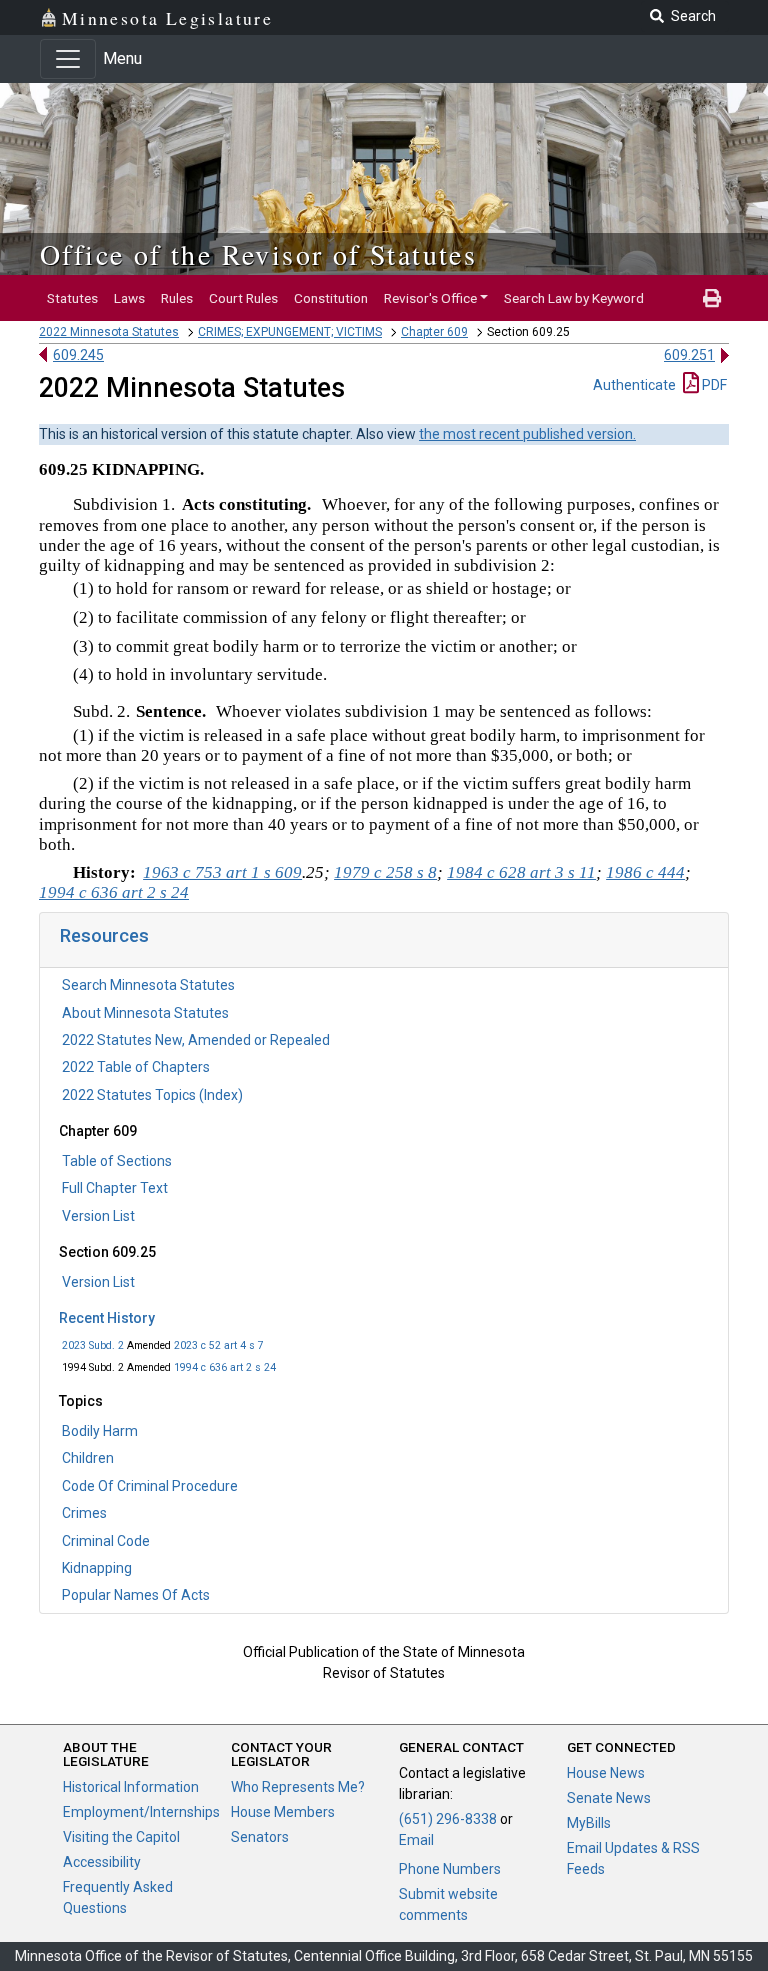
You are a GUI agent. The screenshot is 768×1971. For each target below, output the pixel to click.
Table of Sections (117, 1161)
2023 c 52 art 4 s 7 (219, 1345)
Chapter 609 (434, 332)
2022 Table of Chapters (136, 1067)
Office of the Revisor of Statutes (258, 254)
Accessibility (102, 1862)
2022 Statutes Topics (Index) (152, 1095)
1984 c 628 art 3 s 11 (521, 872)
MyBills (589, 1823)
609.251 (689, 355)
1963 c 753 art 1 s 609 (222, 872)
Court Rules (243, 298)
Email (416, 1840)
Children (88, 1458)
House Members (283, 1812)
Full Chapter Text (115, 1188)
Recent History (107, 1318)
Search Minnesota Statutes (148, 985)
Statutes (72, 298)
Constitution (331, 298)
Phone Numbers (450, 1869)
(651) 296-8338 (448, 1819)
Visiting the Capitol (121, 1837)
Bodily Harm (100, 1431)
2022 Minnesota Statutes (109, 332)
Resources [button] (104, 935)
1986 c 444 (645, 872)
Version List (98, 1216)
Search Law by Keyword (574, 298)
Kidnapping (97, 1568)
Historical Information (131, 1787)
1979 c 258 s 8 (385, 872)
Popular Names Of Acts (136, 1595)
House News (606, 1773)
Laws (129, 298)
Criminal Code (106, 1541)
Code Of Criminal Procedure (150, 1486)
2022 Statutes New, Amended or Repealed (196, 1040)
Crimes (84, 1513)
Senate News (609, 1798)
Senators (260, 1837)
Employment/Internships (141, 1812)
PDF (713, 385)
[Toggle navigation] (68, 59)
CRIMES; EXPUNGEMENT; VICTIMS (290, 332)
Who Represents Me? (298, 1787)
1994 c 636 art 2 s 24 (225, 1367)
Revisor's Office (430, 298)
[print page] (712, 298)
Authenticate (634, 385)
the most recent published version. (527, 434)
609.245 (78, 355)
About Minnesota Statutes (145, 1013)
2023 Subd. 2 (93, 1345)
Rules (177, 298)
